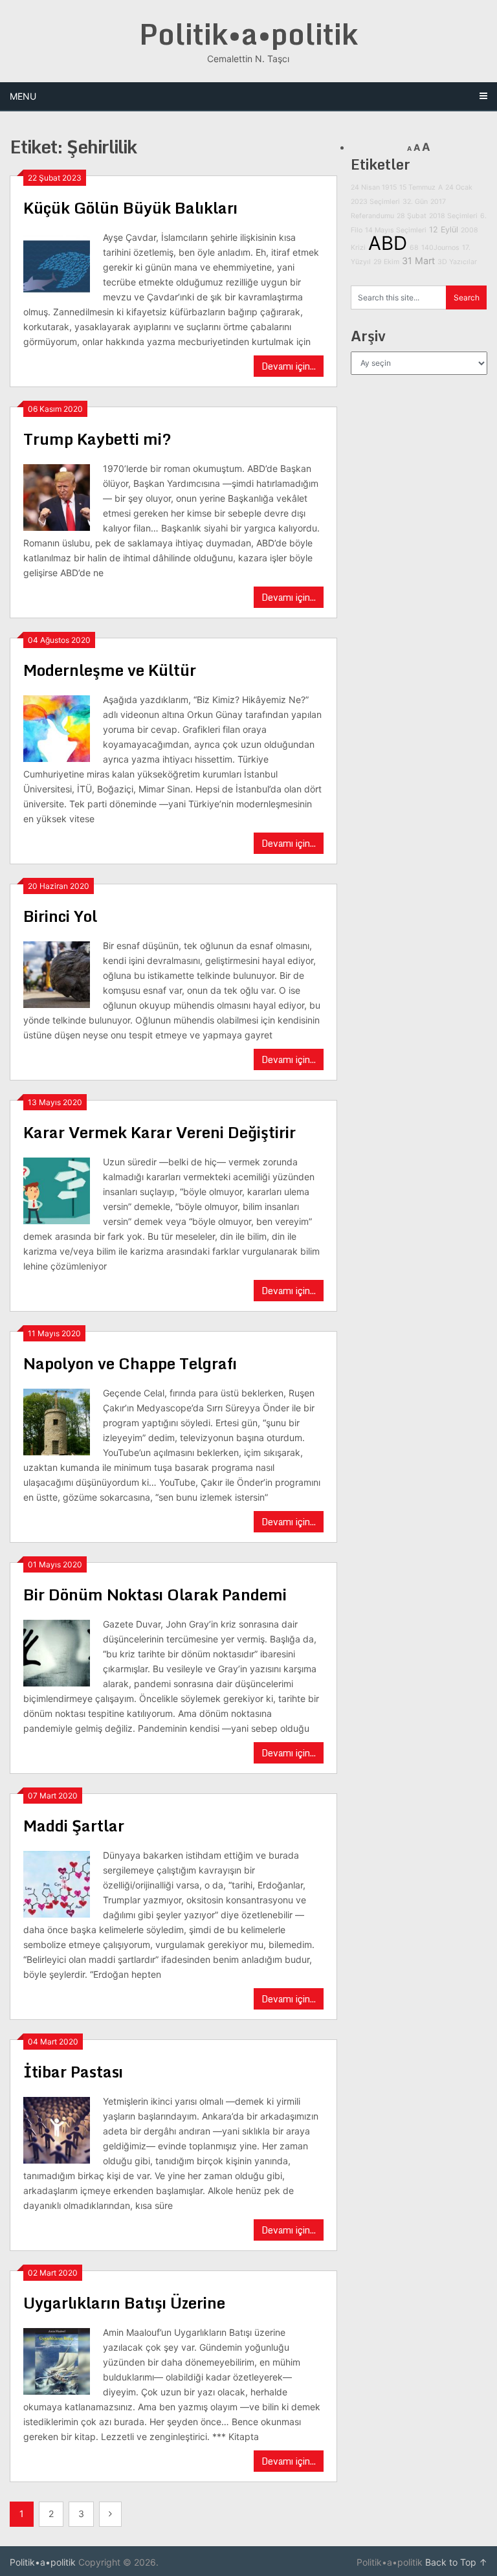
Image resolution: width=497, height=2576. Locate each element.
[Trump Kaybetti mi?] (57, 496)
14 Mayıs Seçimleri (396, 230)
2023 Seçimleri (375, 202)
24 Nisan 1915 (374, 187)
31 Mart (418, 261)
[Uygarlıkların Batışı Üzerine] (57, 2360)
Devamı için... (289, 366)
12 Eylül (444, 230)
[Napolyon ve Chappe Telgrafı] (57, 1420)
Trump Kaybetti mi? (97, 439)
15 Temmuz (417, 187)
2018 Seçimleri (453, 216)
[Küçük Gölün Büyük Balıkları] (57, 265)
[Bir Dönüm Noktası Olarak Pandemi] (57, 1652)
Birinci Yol (60, 916)
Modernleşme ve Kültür (110, 670)
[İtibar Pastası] (57, 2129)
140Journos (440, 248)
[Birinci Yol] (57, 973)
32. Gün (415, 202)
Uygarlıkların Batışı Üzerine (124, 2302)
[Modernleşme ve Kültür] (57, 727)
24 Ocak (459, 187)
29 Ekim (386, 262)
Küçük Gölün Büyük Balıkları (130, 207)
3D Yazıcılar (457, 262)
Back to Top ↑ (456, 2562)
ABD (388, 243)
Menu (23, 96)
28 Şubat (412, 216)
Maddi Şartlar (74, 1825)
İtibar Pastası (73, 2071)
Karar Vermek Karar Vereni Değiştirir (160, 1132)
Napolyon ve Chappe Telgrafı (130, 1363)
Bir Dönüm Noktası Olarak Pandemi (155, 1594)
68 (414, 248)
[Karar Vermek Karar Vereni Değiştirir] (57, 1189)
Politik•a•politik (248, 34)
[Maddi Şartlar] (57, 1883)
